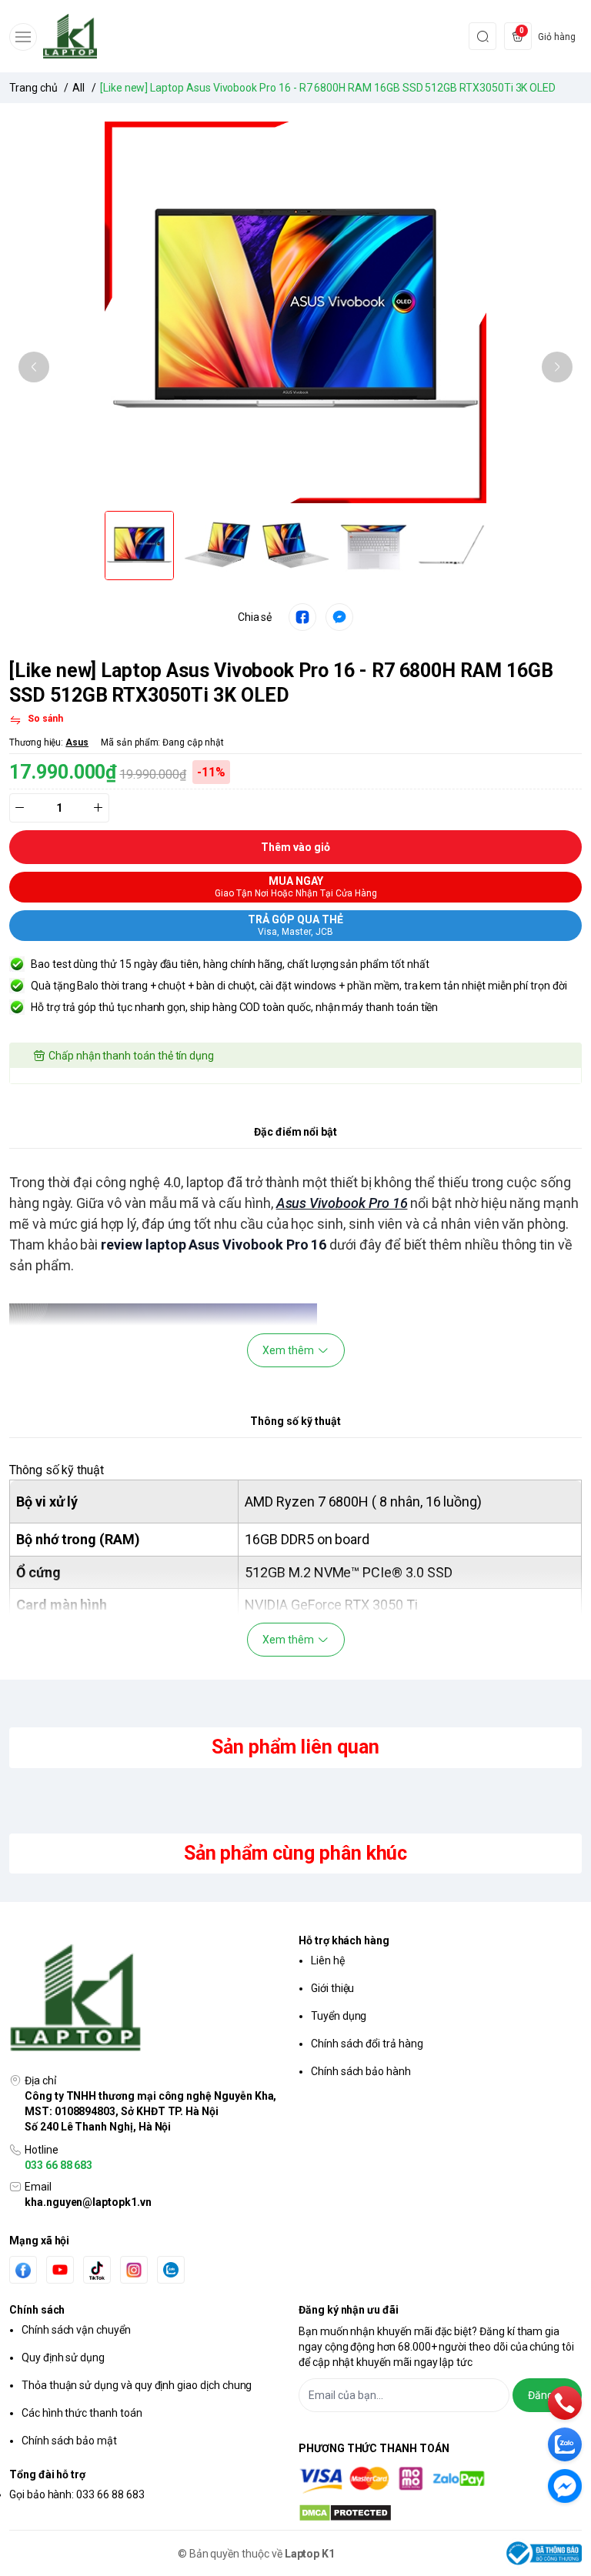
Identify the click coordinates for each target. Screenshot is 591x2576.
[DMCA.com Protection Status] (440, 2513)
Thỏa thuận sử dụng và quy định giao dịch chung (137, 2385)
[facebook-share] (302, 617)
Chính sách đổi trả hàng (367, 2044)
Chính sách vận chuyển (76, 2330)
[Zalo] (171, 2270)
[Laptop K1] (70, 36)
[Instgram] (134, 2270)
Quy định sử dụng (63, 2357)
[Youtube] (60, 2270)
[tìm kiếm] (482, 36)
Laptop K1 (310, 2554)
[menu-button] (23, 37)
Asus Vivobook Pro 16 (342, 1203)
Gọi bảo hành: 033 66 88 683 (77, 2494)
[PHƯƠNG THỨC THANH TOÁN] (440, 2480)
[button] (34, 367)
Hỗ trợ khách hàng (344, 1940)
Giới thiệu (332, 1988)
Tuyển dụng (339, 2016)
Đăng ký (547, 2395)
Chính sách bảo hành (361, 2071)
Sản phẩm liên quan (295, 1747)
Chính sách (37, 2310)
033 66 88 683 (58, 2165)
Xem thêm (288, 1350)
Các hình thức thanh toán (82, 2413)
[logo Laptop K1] (151, 1999)
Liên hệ (328, 1960)
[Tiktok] (97, 2270)
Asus (77, 742)
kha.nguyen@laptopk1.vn (88, 2202)
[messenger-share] (339, 617)
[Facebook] (23, 2270)
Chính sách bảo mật (69, 2441)
